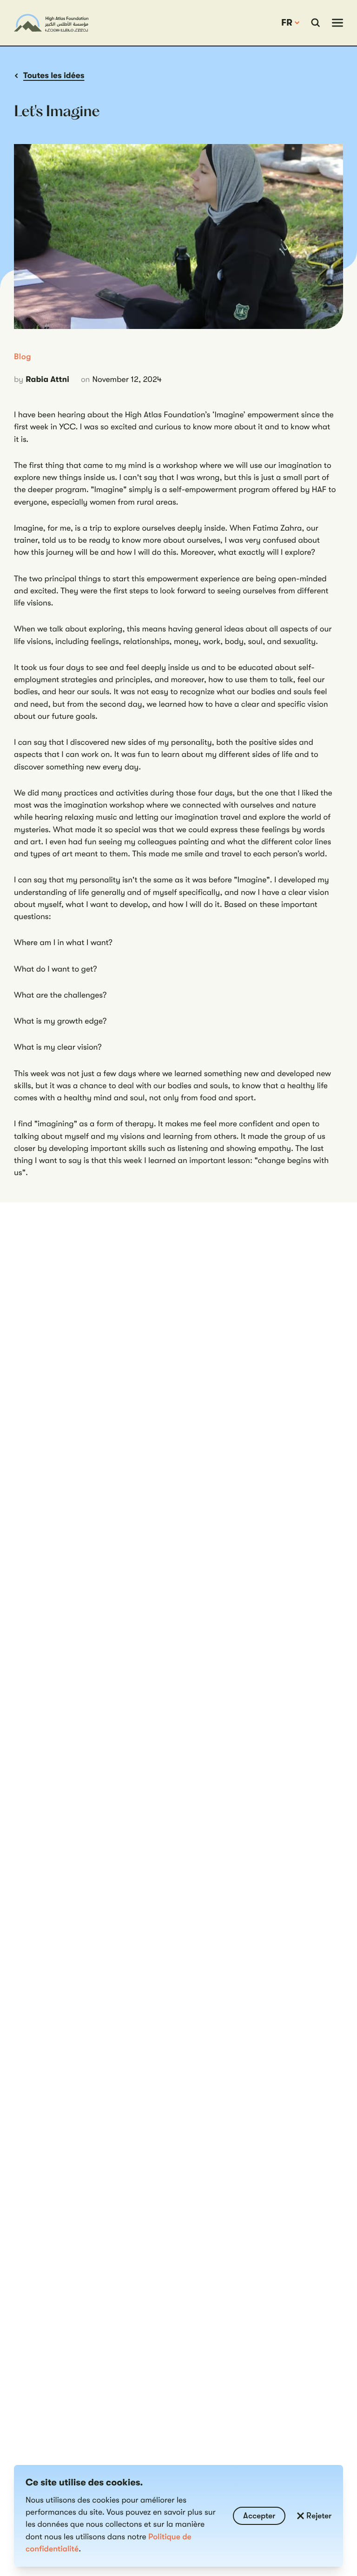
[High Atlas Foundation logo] (51, 23)
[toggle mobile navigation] (337, 23)
